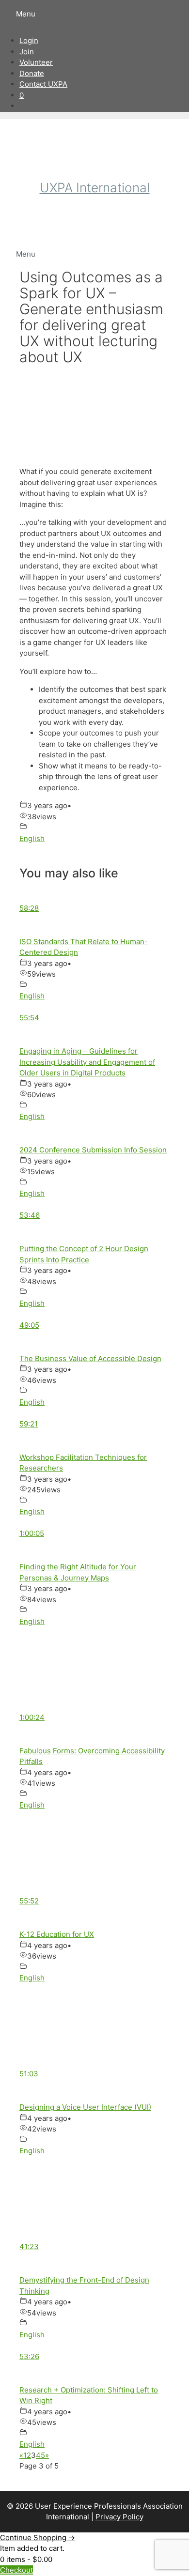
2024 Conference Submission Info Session (93, 1150)
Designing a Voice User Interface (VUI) (85, 2107)
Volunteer (36, 62)
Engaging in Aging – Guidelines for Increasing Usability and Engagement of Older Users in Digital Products (87, 1062)
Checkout (16, 2570)
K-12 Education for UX (57, 1934)
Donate (32, 73)
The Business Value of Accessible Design (90, 1358)
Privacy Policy (119, 2517)
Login (29, 40)
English (32, 838)
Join (27, 52)
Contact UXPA (43, 84)
